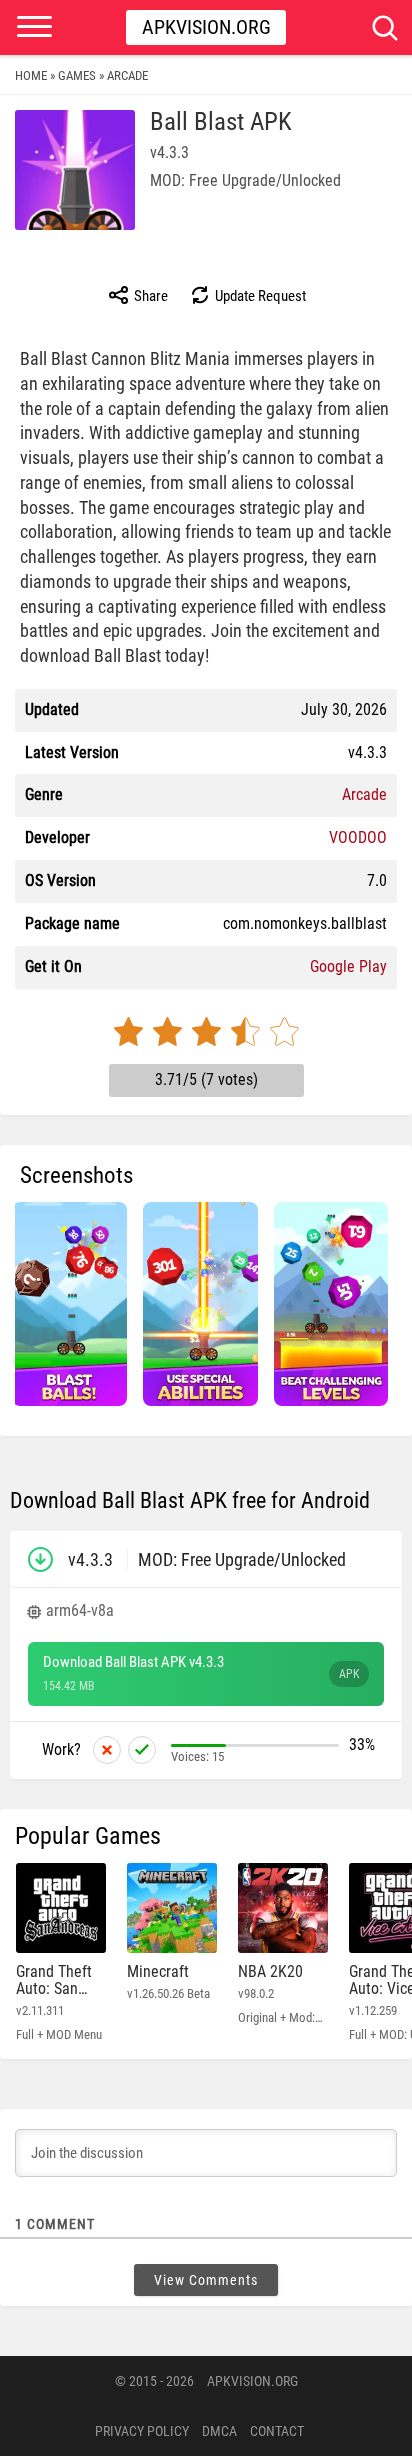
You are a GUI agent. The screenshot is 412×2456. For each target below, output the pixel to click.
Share (149, 296)
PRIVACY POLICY (142, 2431)
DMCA (219, 2431)
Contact (277, 2431)
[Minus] (107, 1750)
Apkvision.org (206, 27)
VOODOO (358, 837)
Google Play (348, 966)
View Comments (206, 2280)
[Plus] (142, 1750)
